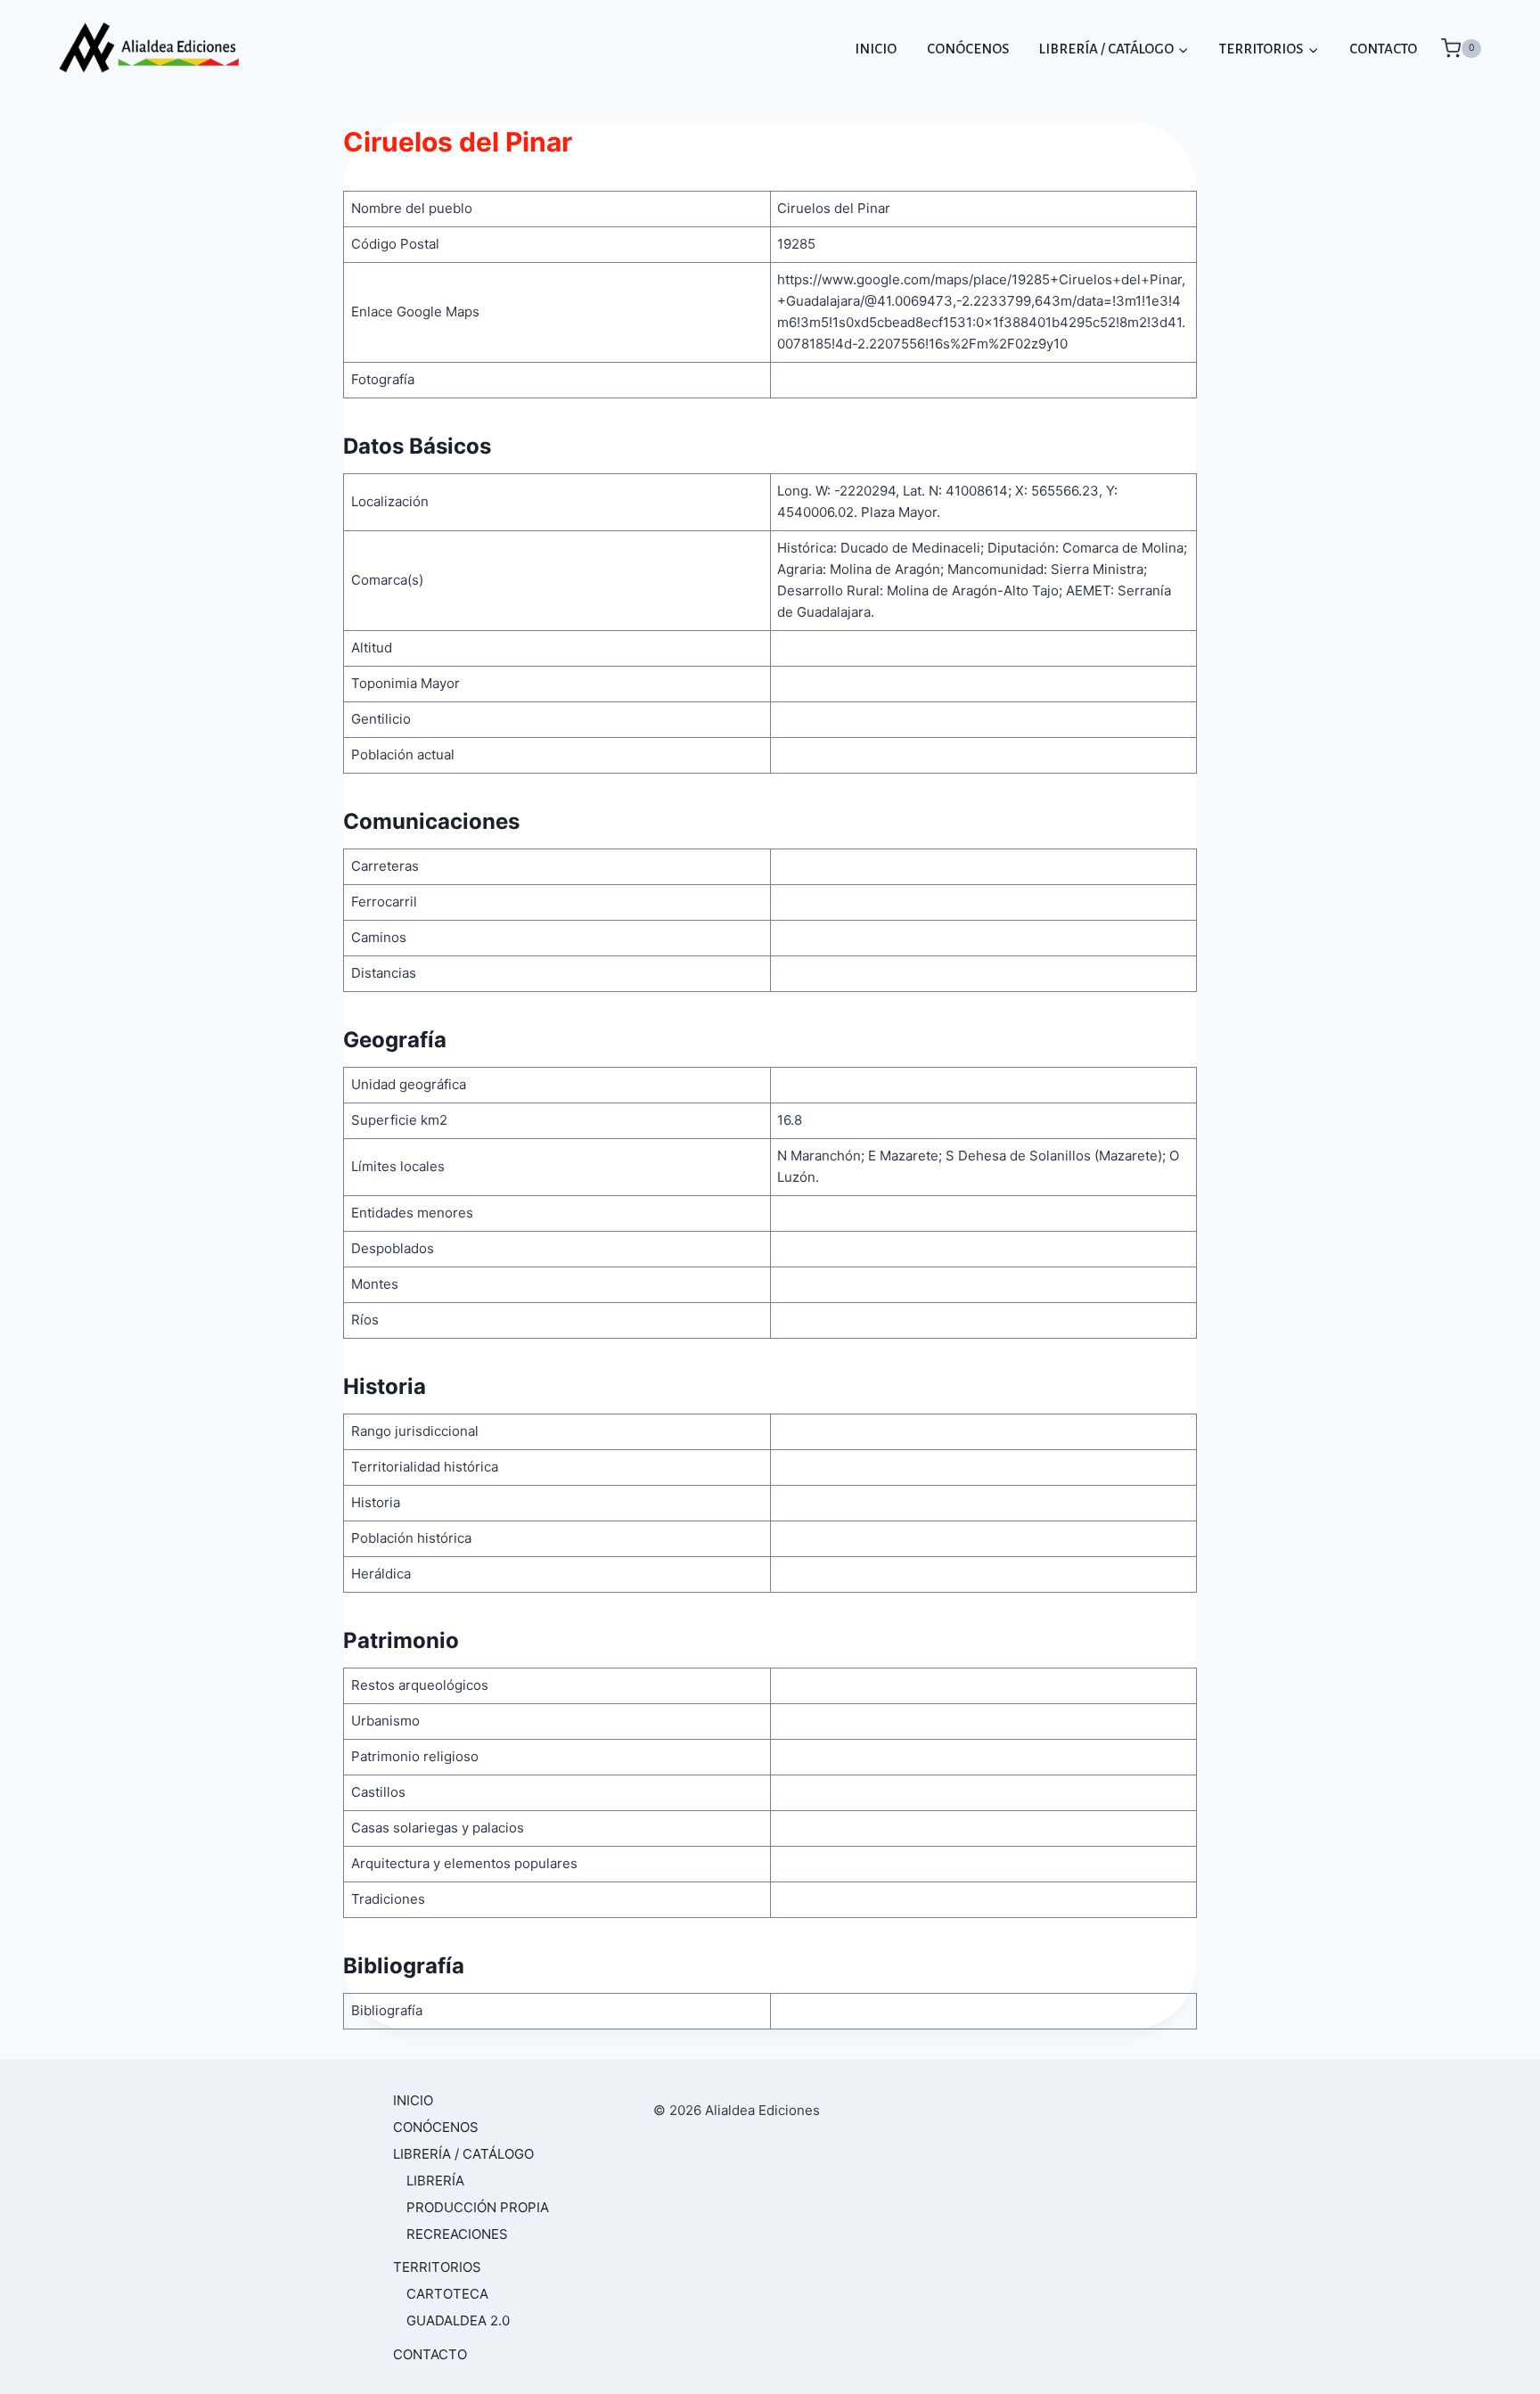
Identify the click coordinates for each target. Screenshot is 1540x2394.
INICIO (876, 49)
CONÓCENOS (968, 49)
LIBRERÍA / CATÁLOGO (463, 2154)
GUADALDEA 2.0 (458, 2320)
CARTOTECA (447, 2294)
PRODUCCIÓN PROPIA (478, 2207)
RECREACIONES (457, 2234)
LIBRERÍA (435, 2181)
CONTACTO (1383, 49)
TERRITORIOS (437, 2267)
